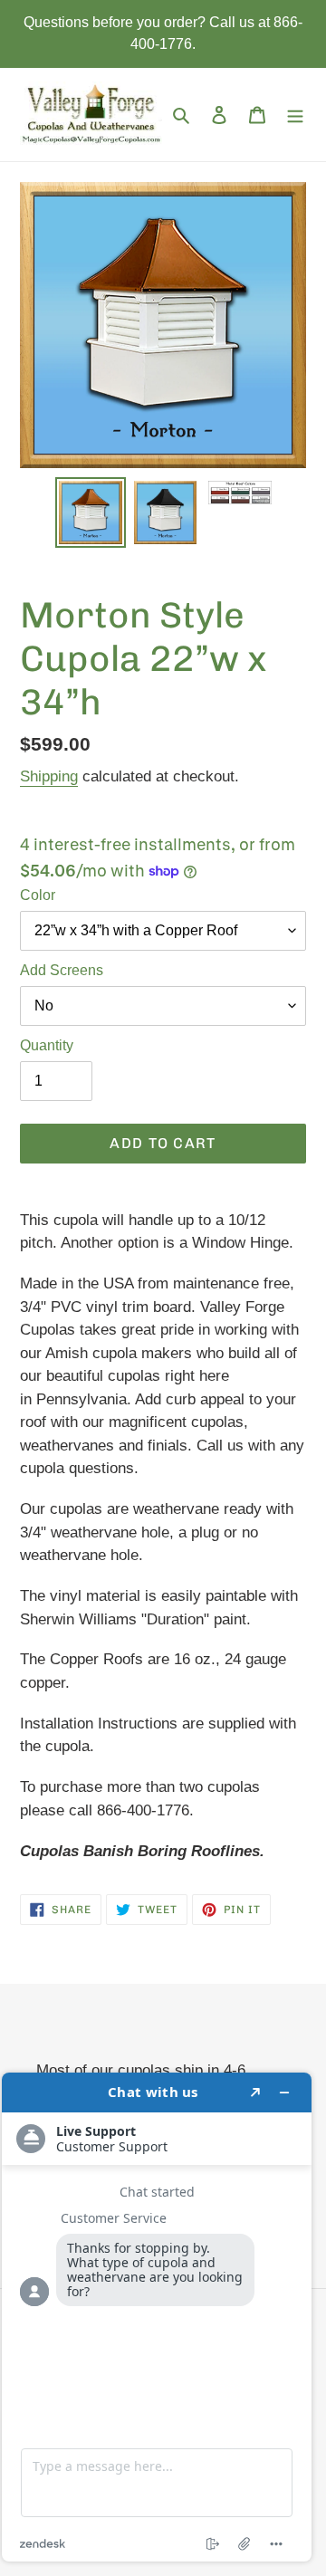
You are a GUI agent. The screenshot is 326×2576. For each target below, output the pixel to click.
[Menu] (295, 115)
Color (38, 895)
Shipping (49, 776)
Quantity (47, 1045)
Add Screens (62, 970)
